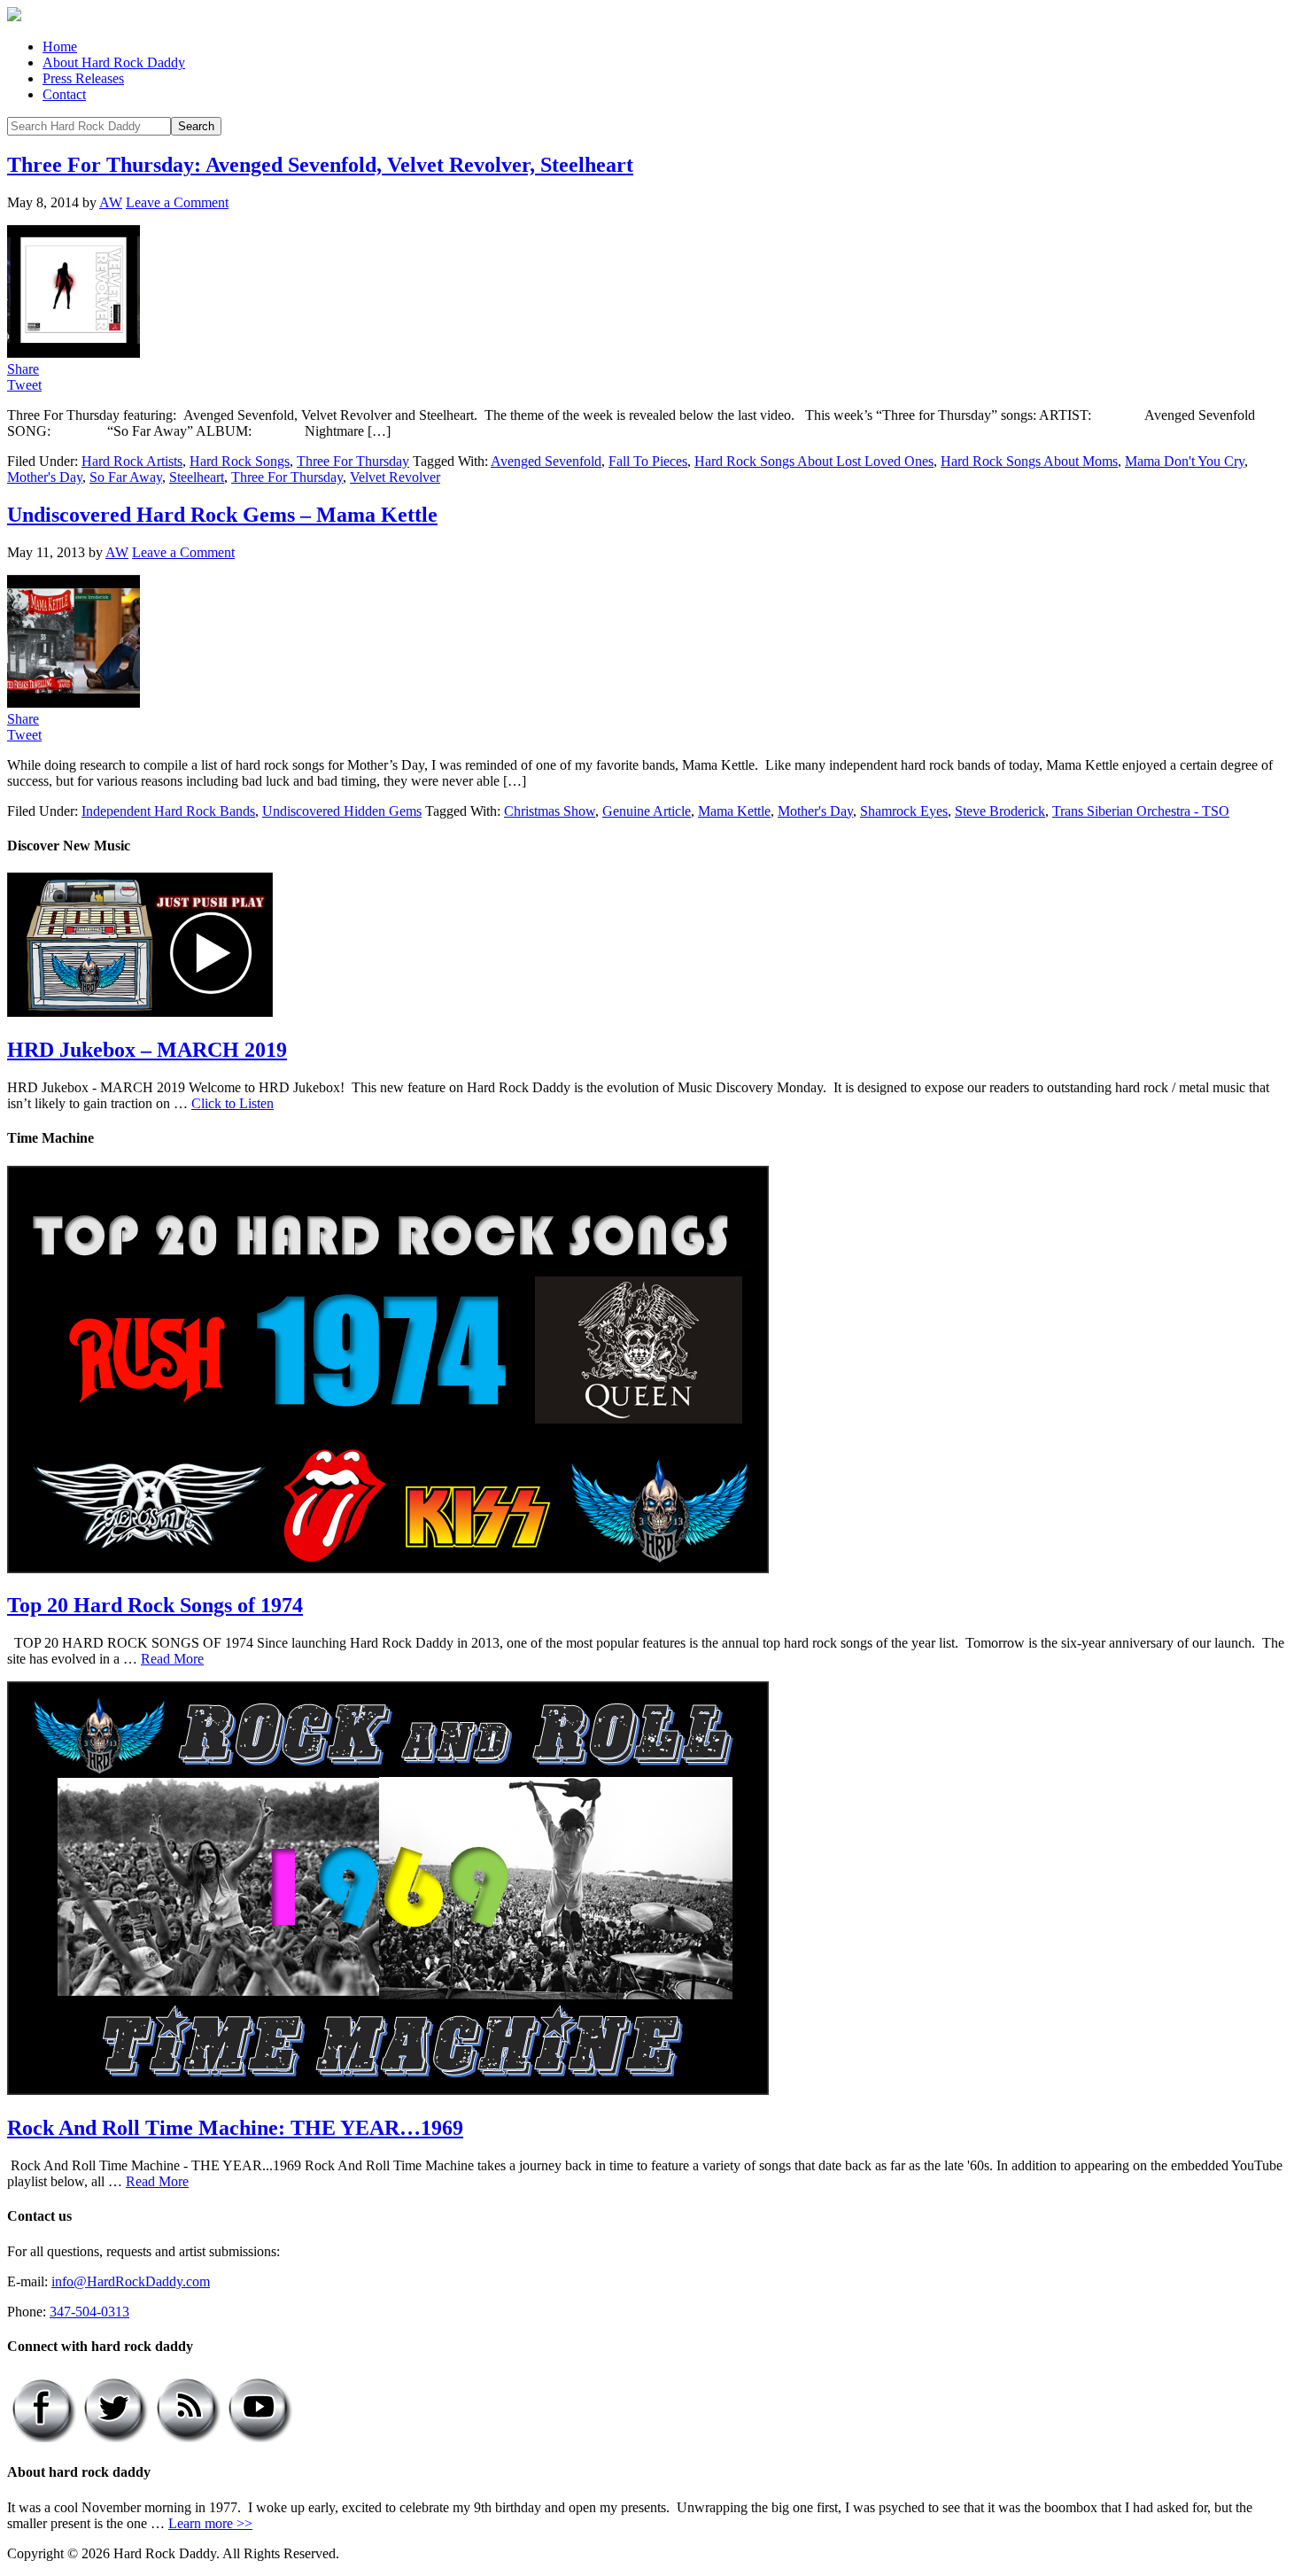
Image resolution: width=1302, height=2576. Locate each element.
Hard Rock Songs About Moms (1029, 461)
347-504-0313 (89, 2312)
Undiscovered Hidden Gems (342, 811)
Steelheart (197, 477)
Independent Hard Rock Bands (168, 811)
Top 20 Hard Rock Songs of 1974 (155, 1605)
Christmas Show (550, 811)
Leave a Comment (177, 202)
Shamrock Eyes (904, 811)
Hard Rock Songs (240, 461)
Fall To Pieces (648, 461)
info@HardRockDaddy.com (131, 2281)
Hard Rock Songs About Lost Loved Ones (814, 461)
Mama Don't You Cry (1185, 461)
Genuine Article (647, 811)
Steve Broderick (1000, 811)
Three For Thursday (353, 461)
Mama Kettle (734, 811)
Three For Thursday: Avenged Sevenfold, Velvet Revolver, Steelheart (320, 165)
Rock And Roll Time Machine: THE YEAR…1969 (235, 2128)
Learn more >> (210, 2523)
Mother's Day (45, 477)
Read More (172, 1659)
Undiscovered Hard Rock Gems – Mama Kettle (222, 515)
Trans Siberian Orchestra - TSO (1141, 811)
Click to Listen (232, 1103)
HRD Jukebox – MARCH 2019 (147, 1050)
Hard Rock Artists (132, 461)
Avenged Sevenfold (546, 461)
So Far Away (126, 477)
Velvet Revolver (395, 477)
